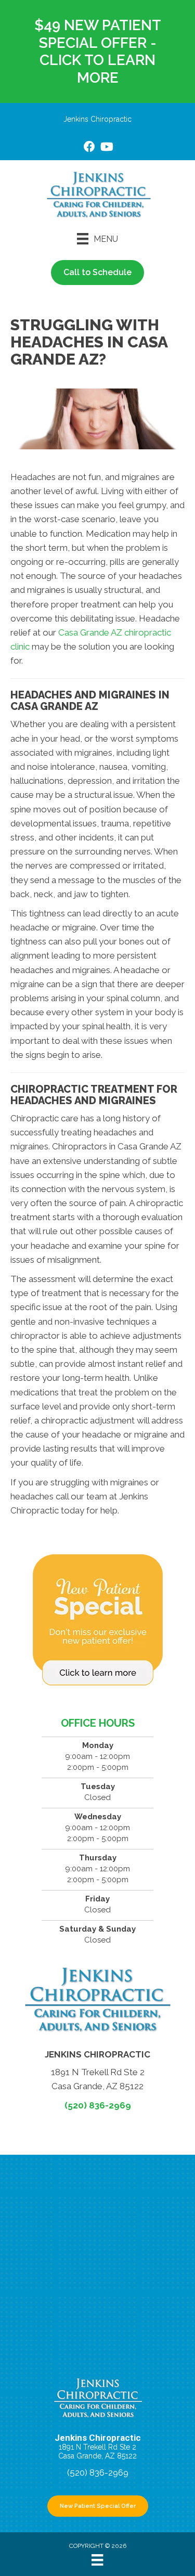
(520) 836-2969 (98, 2105)
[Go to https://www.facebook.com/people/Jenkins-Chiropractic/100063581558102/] (89, 148)
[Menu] (97, 2560)
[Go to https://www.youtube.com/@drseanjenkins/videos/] (106, 148)
